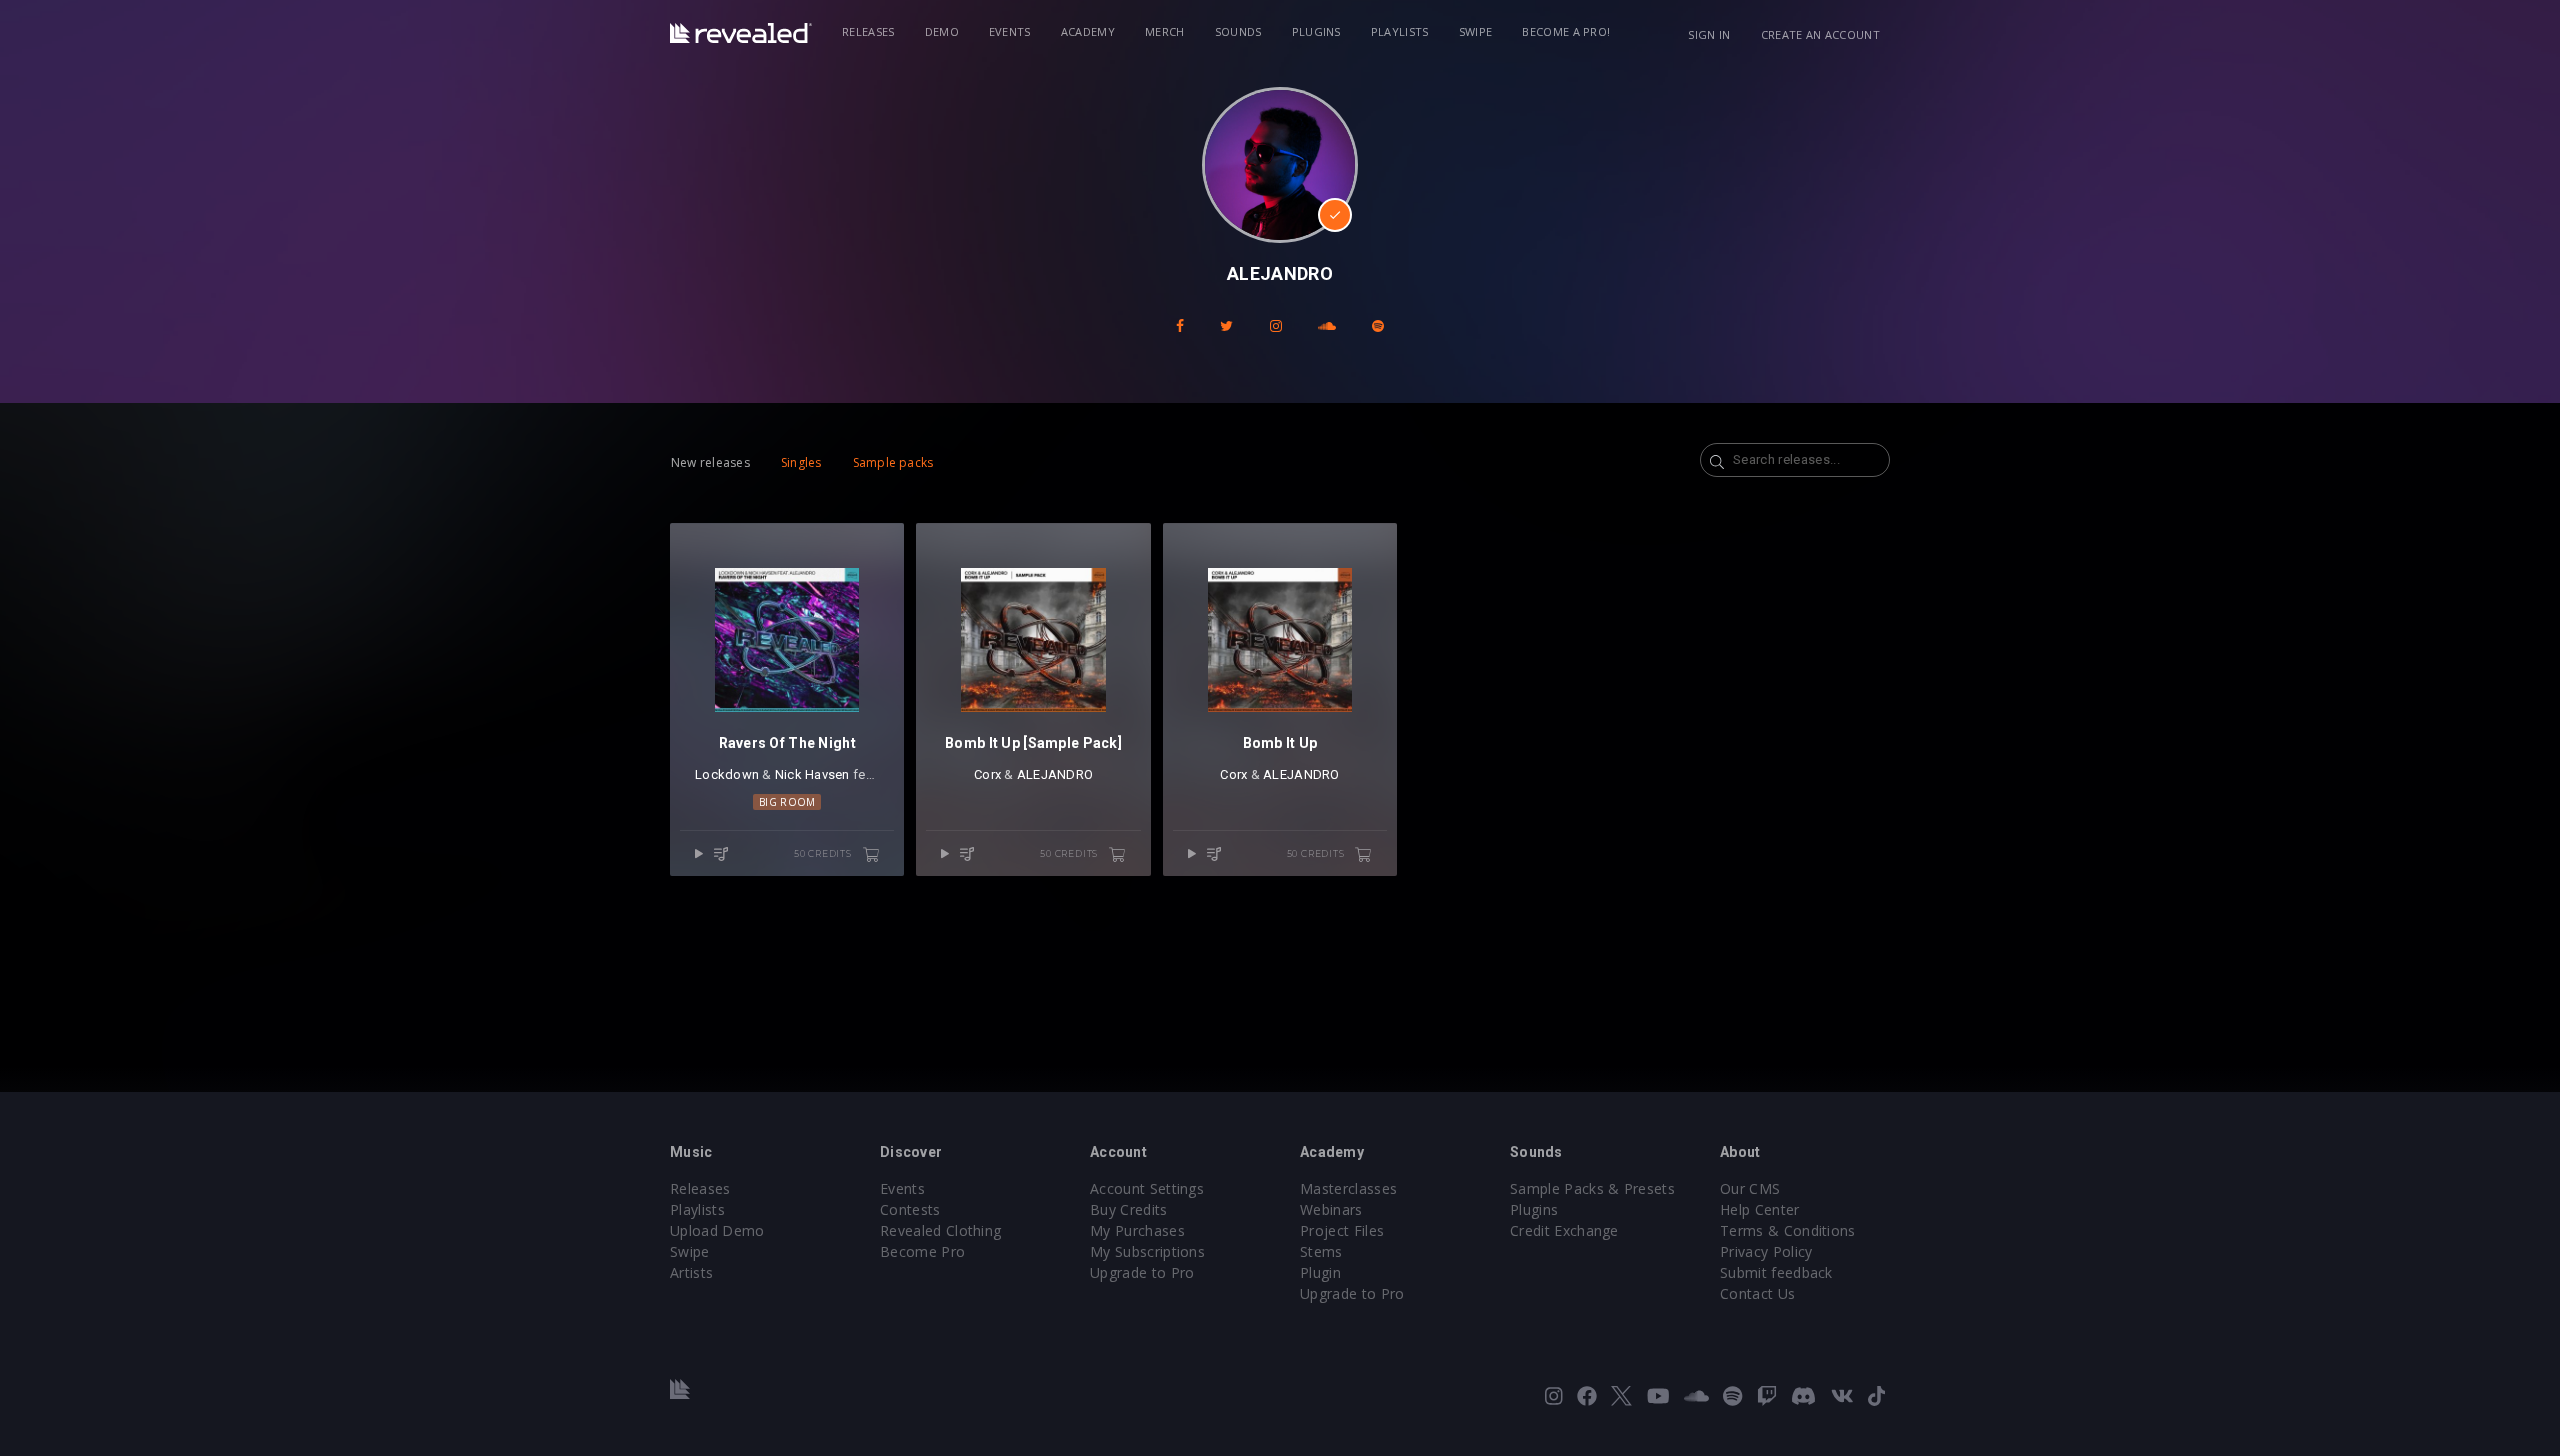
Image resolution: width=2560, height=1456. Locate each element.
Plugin (1320, 1272)
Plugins (1316, 31)
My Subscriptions (1147, 1251)
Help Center (1760, 1209)
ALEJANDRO (1055, 774)
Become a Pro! (1566, 31)
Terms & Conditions (1788, 1230)
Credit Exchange (1564, 1230)
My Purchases (1137, 1230)
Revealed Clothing (940, 1230)
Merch (1165, 31)
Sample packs (893, 462)
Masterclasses (1348, 1188)
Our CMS (1750, 1188)
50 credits (824, 853)
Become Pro (922, 1251)
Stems (1321, 1251)
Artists (691, 1272)
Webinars (1331, 1209)
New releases (710, 462)
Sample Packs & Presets (1592, 1188)
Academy (1088, 31)
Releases (868, 31)
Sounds (1238, 31)
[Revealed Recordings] (741, 33)
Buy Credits (1129, 1209)
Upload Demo (717, 1230)
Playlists (1400, 31)
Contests (910, 1209)
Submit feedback (1776, 1272)
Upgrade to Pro (1142, 1272)
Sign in (1709, 34)
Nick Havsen (812, 774)
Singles (801, 462)
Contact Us (1757, 1293)
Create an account (1820, 34)
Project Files (1342, 1230)
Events (1010, 31)
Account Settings (1147, 1188)
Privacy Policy (1766, 1251)
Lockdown (727, 774)
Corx (987, 774)
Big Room (787, 802)
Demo (942, 31)
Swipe (1476, 31)
